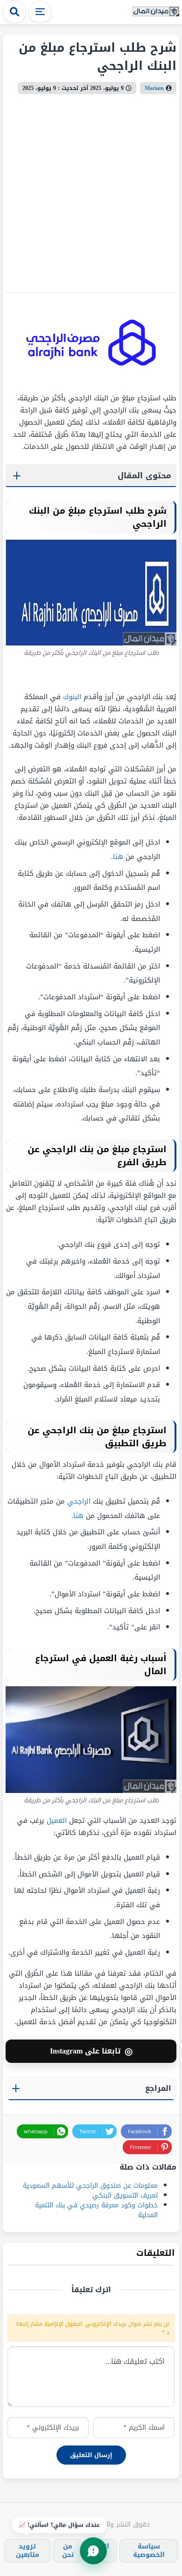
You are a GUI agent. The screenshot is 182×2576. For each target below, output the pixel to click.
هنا (118, 857)
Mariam (154, 88)
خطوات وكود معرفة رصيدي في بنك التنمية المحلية (96, 2210)
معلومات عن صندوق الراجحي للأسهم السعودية (89, 2186)
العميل (57, 1820)
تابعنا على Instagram (91, 2051)
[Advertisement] (91, 190)
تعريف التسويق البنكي (125, 2195)
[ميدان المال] (156, 12)
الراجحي (79, 1501)
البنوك (71, 697)
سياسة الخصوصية (149, 2551)
